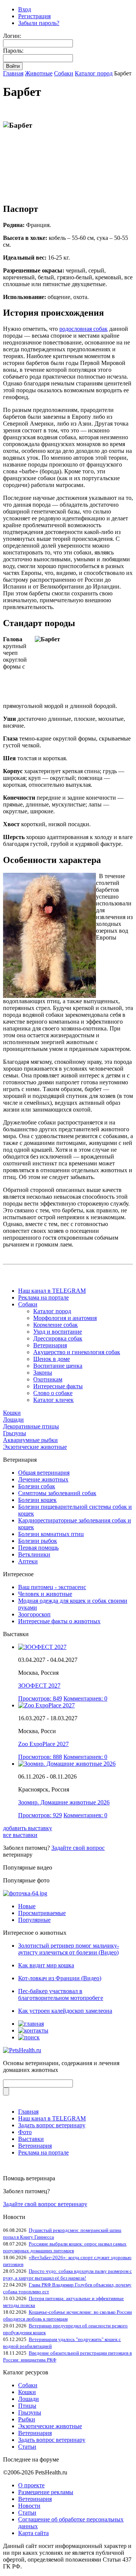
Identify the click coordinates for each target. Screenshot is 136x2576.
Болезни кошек (37, 1500)
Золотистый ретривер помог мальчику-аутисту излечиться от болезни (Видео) (69, 1949)
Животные (39, 73)
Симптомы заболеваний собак (57, 1493)
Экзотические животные (35, 1447)
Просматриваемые (42, 1913)
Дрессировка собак (58, 1338)
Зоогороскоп (34, 1614)
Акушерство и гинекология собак (77, 1352)
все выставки (20, 1835)
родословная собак (83, 329)
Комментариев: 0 (85, 1698)
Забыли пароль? (39, 23)
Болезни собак (37, 1486)
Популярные (34, 1920)
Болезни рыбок (38, 1541)
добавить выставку (28, 1828)
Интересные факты (58, 1386)
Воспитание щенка (58, 1366)
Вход (25, 9)
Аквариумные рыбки (30, 1440)
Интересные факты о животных (59, 1621)
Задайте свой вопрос (78, 1848)
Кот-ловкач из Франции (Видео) (60, 1978)
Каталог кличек (53, 1400)
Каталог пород (94, 73)
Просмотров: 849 (40, 1698)
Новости (29, 2506)
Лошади (13, 1420)
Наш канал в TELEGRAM (52, 1291)
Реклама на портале (43, 1297)
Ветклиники (34, 1554)
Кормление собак (56, 1325)
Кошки (12, 1413)
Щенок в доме (52, 1359)
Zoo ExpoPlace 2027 (43, 1744)
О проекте (31, 2485)
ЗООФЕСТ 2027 (39, 1686)
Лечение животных (43, 1479)
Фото (25, 2132)
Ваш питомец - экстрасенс (52, 1587)
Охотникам (48, 1379)
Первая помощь (38, 1548)
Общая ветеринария (44, 1473)
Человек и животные (45, 1594)
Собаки (64, 73)
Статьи (27, 2447)
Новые (27, 1906)
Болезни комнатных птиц (51, 1534)
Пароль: (13, 51)
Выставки (31, 2139)
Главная (13, 73)
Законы (43, 1373)
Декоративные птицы (31, 1426)
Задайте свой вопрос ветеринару (45, 2204)
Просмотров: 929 (40, 1815)
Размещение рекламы (46, 2492)
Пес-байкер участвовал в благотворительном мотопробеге (61, 1994)
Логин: (12, 36)
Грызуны (15, 1433)
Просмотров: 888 (40, 1757)
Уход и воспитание (58, 1332)
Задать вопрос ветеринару (52, 2125)
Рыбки (27, 2419)
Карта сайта (33, 2533)
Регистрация (34, 16)
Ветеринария (50, 1345)
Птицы (27, 2406)
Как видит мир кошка (46, 1965)
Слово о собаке (53, 1393)
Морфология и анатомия (65, 1318)
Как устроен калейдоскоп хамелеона (65, 2011)
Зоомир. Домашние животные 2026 (64, 1802)
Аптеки (28, 1561)
